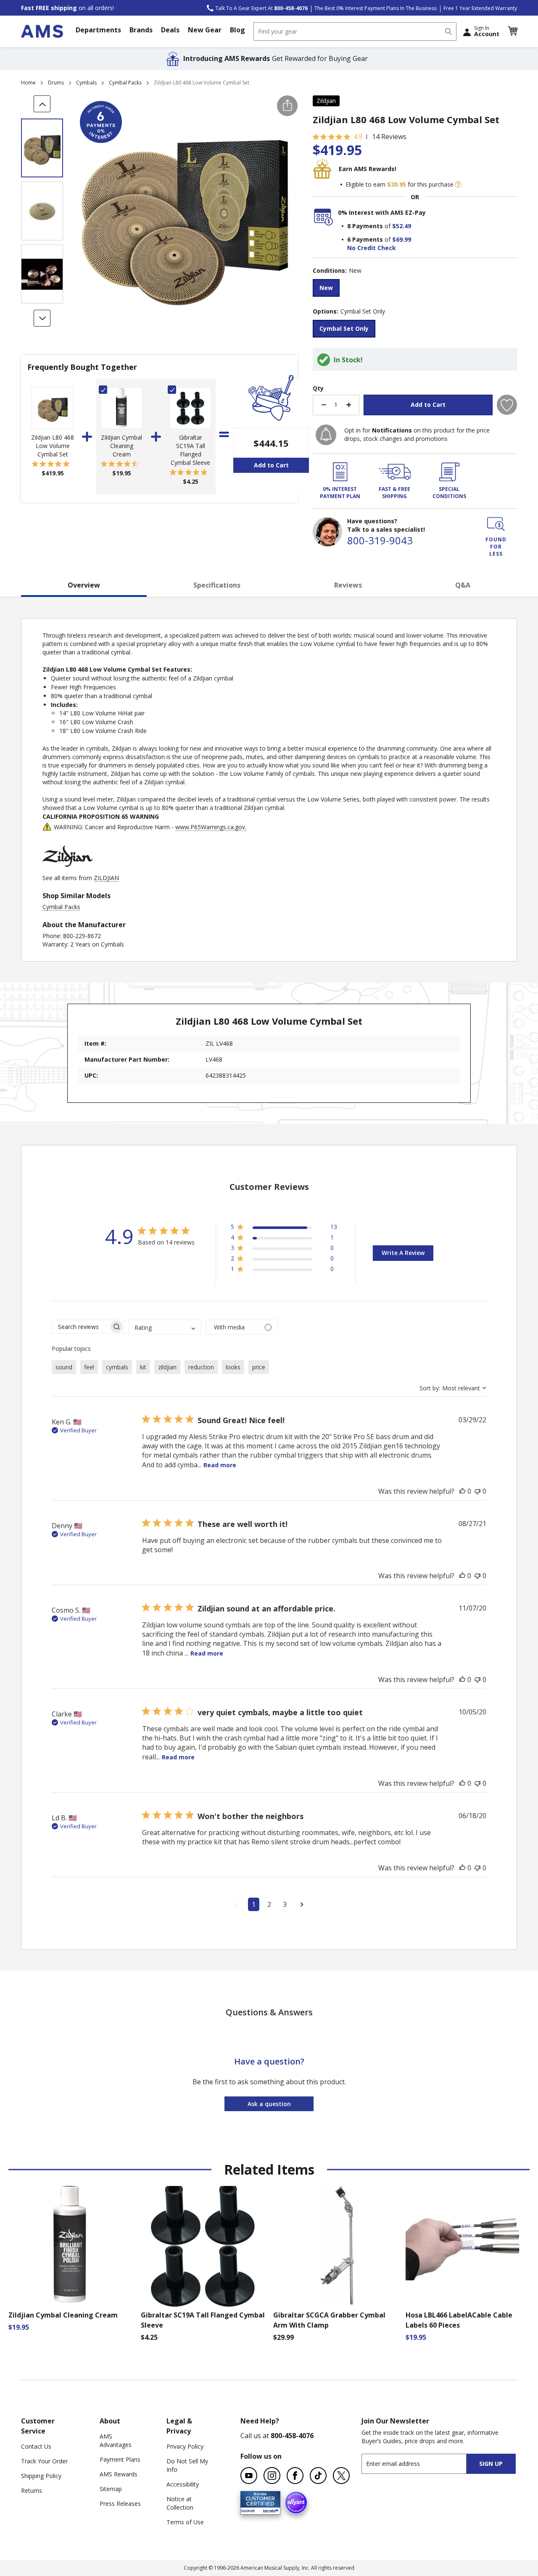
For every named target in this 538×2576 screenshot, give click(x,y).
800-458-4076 (292, 2436)
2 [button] (269, 1904)
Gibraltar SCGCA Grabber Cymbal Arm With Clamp (329, 2320)
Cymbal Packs (125, 83)
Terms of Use (185, 2522)
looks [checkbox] (233, 1367)
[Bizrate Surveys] (269, 2509)
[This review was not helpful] (477, 1491)
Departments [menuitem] (98, 30)
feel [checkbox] (89, 1367)
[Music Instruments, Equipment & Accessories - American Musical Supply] (42, 31)
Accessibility (183, 2484)
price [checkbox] (259, 1367)
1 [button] (254, 1904)
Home (28, 83)
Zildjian (326, 101)
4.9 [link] (358, 137)
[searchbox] (80, 1327)
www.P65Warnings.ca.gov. (211, 827)
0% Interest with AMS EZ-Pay (382, 212)
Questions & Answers (269, 2012)
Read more (220, 1465)
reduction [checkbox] (201, 1367)
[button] (512, 31)
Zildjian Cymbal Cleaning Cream (121, 446)
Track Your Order (44, 2461)
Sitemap (111, 2489)
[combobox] (355, 32)
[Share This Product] (287, 106)
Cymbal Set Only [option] (344, 328)
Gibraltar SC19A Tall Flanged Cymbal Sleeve (190, 450)
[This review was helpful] (462, 1491)
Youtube (249, 2476)
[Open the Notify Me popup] (326, 435)
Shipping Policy (41, 2476)
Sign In (487, 31)
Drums (56, 83)
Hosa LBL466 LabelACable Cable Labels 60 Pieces (459, 2320)
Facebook (295, 2476)
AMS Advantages (116, 2440)
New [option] (326, 288)
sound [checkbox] (64, 1367)
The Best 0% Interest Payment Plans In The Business (376, 8)
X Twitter (341, 2476)
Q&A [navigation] (463, 585)
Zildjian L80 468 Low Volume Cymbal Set (53, 446)
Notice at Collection (180, 2503)
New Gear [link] (205, 30)
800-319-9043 (380, 540)
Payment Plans (120, 2459)
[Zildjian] (68, 869)
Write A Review (403, 1253)
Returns (32, 2490)
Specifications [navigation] (217, 585)
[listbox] (415, 289)
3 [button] (285, 1904)
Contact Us (36, 2446)
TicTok (318, 2476)
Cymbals (86, 83)
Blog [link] (237, 30)
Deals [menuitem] (170, 30)
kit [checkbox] (143, 1367)
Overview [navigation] (84, 585)
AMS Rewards (119, 2474)
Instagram (272, 2476)
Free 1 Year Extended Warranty (480, 8)
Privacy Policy (185, 2446)
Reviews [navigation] (348, 585)
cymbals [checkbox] (117, 1367)
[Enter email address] (421, 2464)
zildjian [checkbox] (167, 1367)
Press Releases (120, 2503)
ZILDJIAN (106, 878)
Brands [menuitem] (141, 30)
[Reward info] (458, 185)
